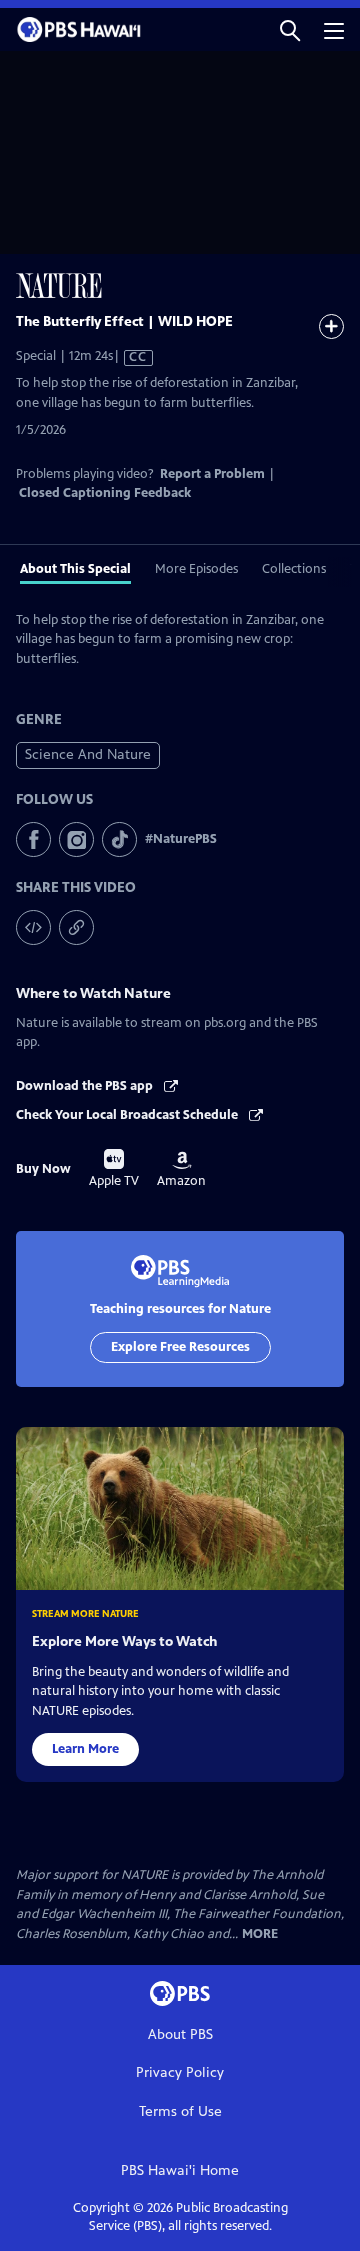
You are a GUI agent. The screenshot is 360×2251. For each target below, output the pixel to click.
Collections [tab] (294, 569)
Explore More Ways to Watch (124, 1641)
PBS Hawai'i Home (180, 2170)
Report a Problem (212, 474)
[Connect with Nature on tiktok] (119, 839)
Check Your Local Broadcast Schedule (128, 1115)
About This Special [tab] (75, 569)
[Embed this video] (33, 927)
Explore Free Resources (180, 1347)
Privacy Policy (180, 2072)
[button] (290, 29)
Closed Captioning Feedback (105, 493)
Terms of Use (180, 2111)
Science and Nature (88, 754)
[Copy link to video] (76, 927)
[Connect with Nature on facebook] (33, 839)
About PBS (180, 2034)
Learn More (85, 1749)
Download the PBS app (86, 1086)
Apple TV (114, 1169)
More (260, 1934)
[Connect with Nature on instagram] (76, 839)
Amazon (181, 1170)
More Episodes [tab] (196, 569)
